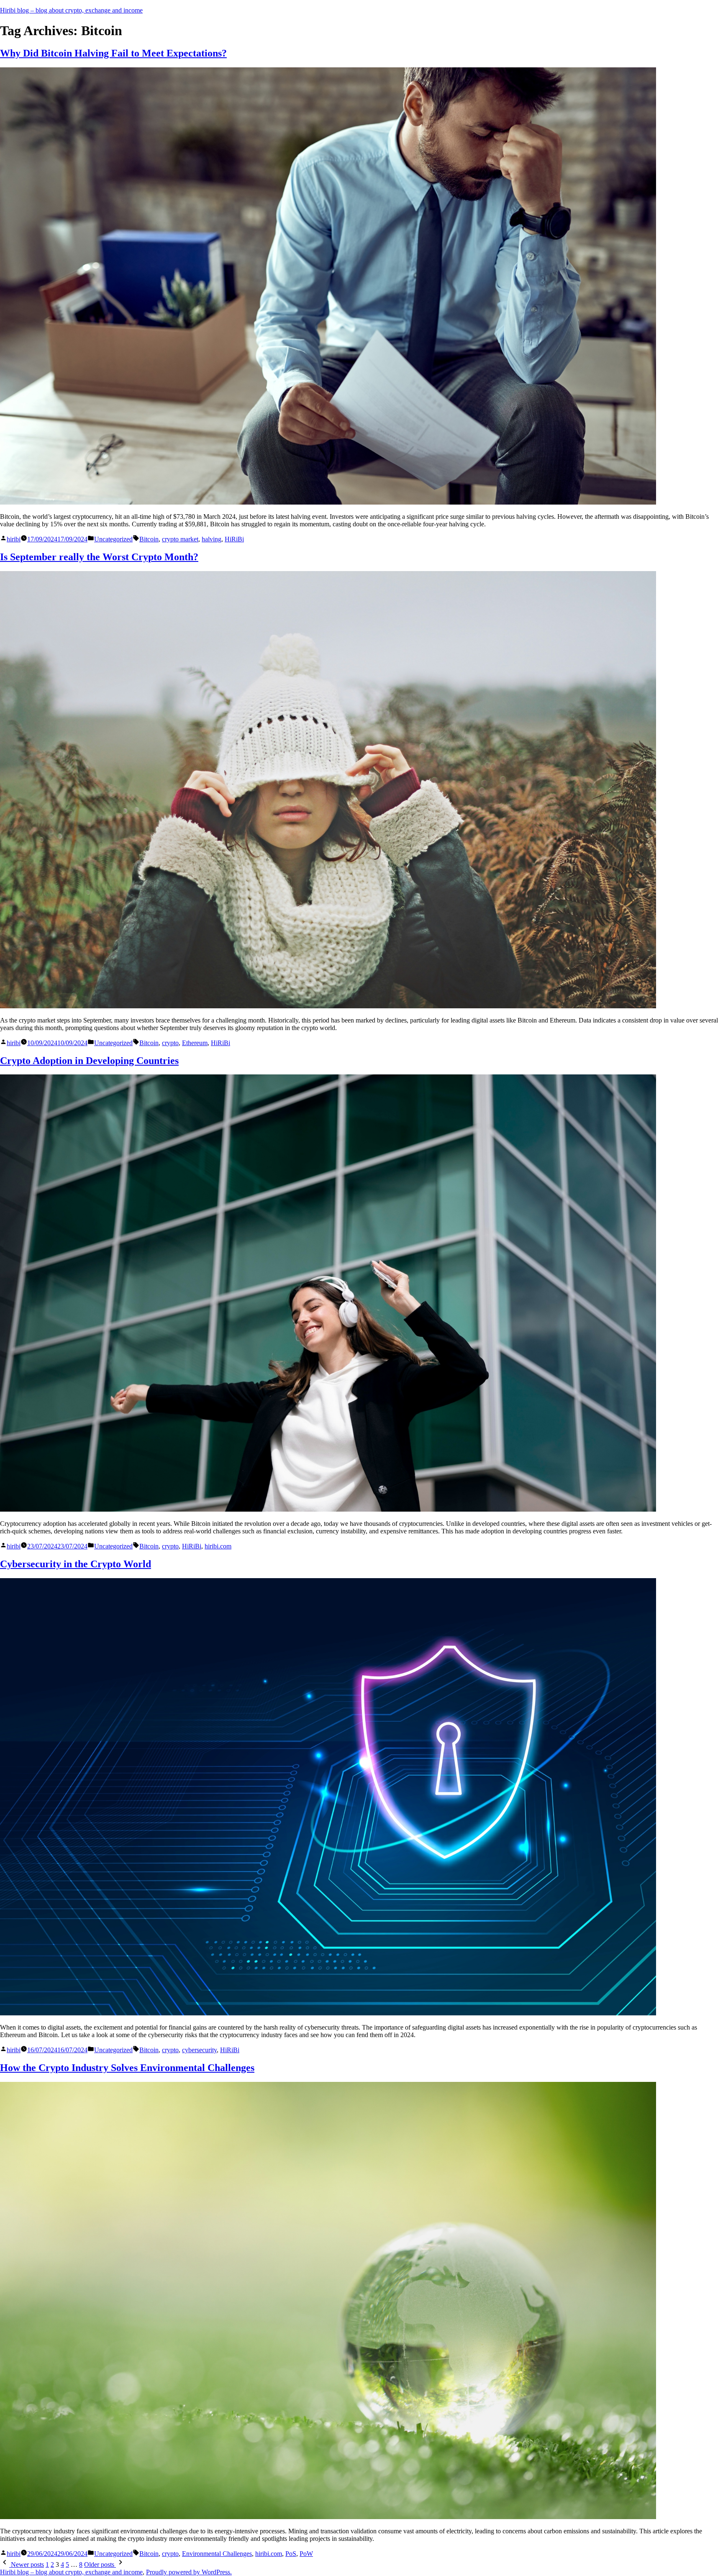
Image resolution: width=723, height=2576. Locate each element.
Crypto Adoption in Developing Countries (89, 1061)
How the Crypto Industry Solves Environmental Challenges (127, 2068)
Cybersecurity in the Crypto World (76, 1564)
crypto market (180, 539)
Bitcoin (149, 539)
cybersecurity (199, 2050)
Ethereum (195, 1043)
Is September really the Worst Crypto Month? (99, 557)
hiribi (14, 539)
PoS (291, 2554)
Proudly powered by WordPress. (189, 2572)
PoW (306, 2554)
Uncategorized (113, 539)
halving (212, 539)
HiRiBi (234, 539)
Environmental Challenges (217, 2554)
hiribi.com (218, 1546)
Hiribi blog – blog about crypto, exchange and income (71, 10)
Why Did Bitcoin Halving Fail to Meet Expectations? (113, 53)
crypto (170, 1043)
